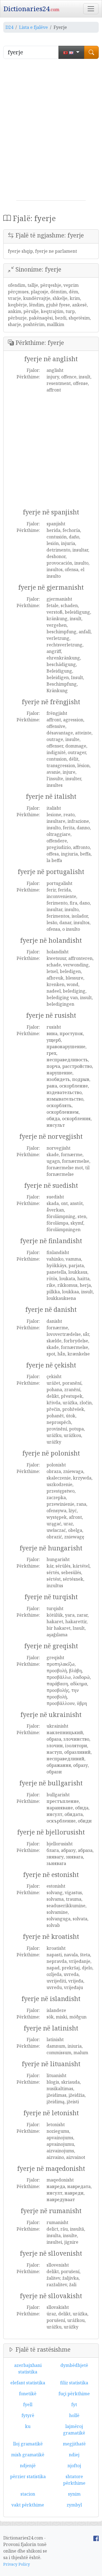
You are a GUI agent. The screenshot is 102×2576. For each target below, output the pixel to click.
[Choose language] (71, 52)
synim (74, 2494)
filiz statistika (74, 2383)
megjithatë (74, 2444)
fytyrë (28, 2415)
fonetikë (28, 2394)
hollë (74, 2415)
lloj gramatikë (28, 2444)
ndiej (74, 2455)
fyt (74, 2405)
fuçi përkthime (74, 2394)
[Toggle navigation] (91, 9)
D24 (9, 27)
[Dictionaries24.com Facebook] (96, 2538)
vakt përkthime (28, 2505)
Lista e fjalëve (33, 27)
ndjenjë (28, 2466)
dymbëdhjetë (74, 2365)
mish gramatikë (28, 2455)
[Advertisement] (51, 132)
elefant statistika (28, 2383)
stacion (28, 2494)
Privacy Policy (17, 2564)
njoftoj (74, 2466)
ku (28, 2426)
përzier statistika (28, 2476)
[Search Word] (91, 52)
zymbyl (74, 2505)
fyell (28, 2405)
